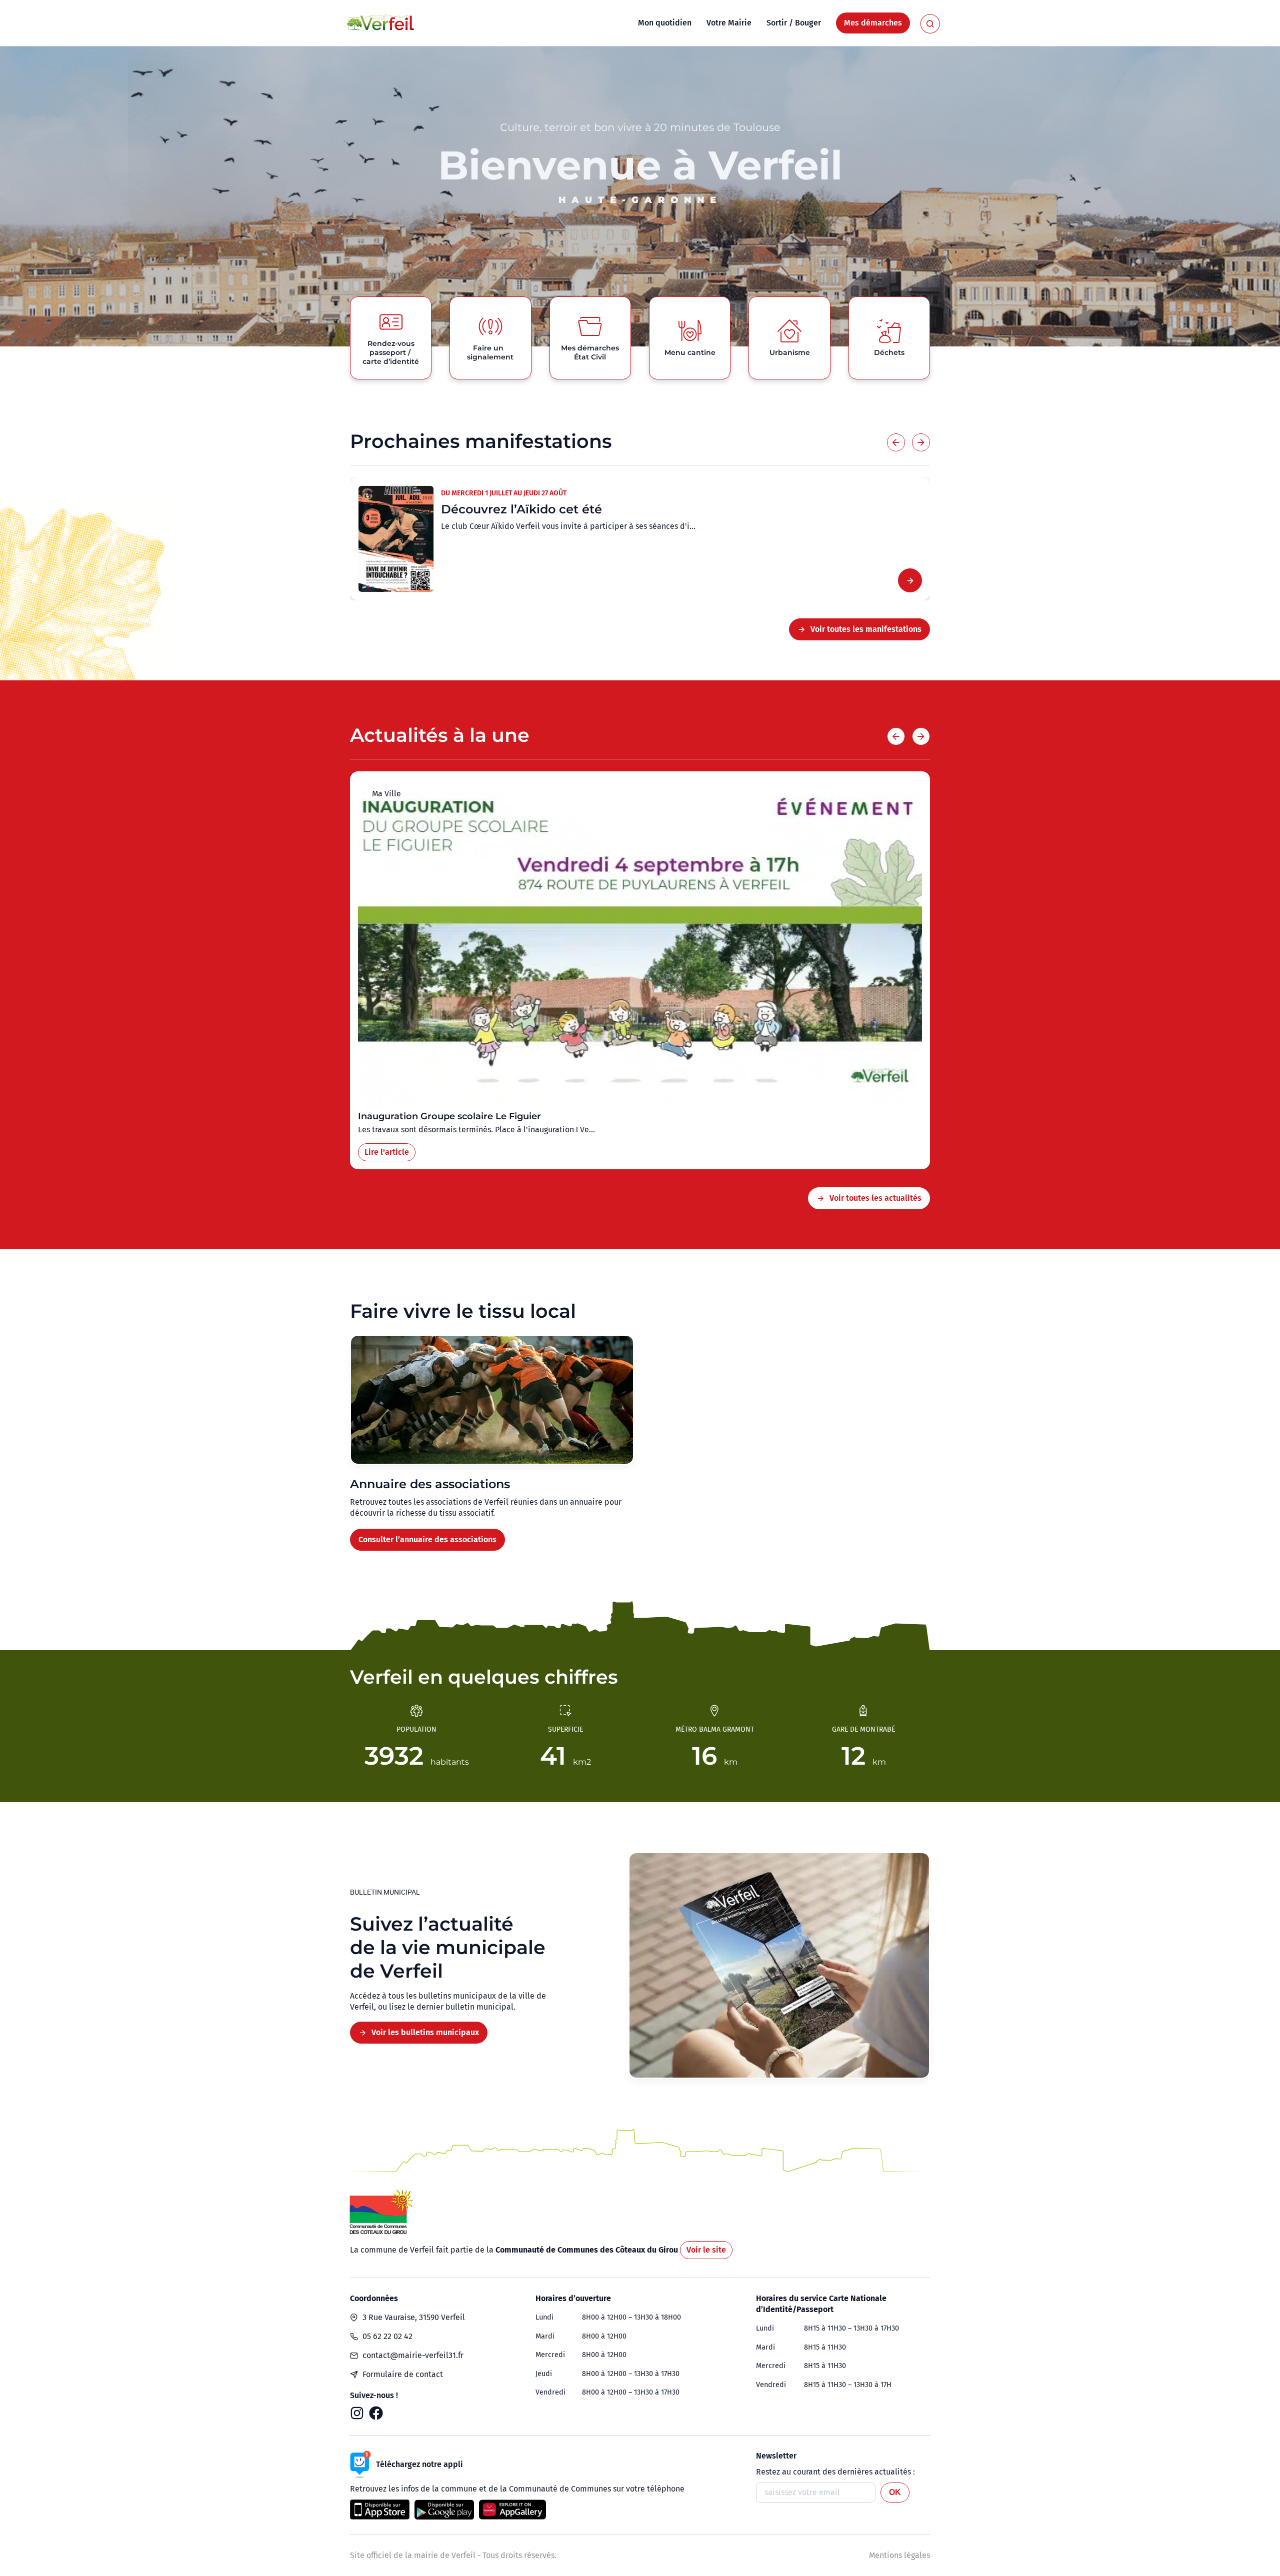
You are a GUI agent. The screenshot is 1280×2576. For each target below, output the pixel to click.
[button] (896, 442)
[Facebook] (376, 2413)
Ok (895, 2492)
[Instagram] (357, 2413)
